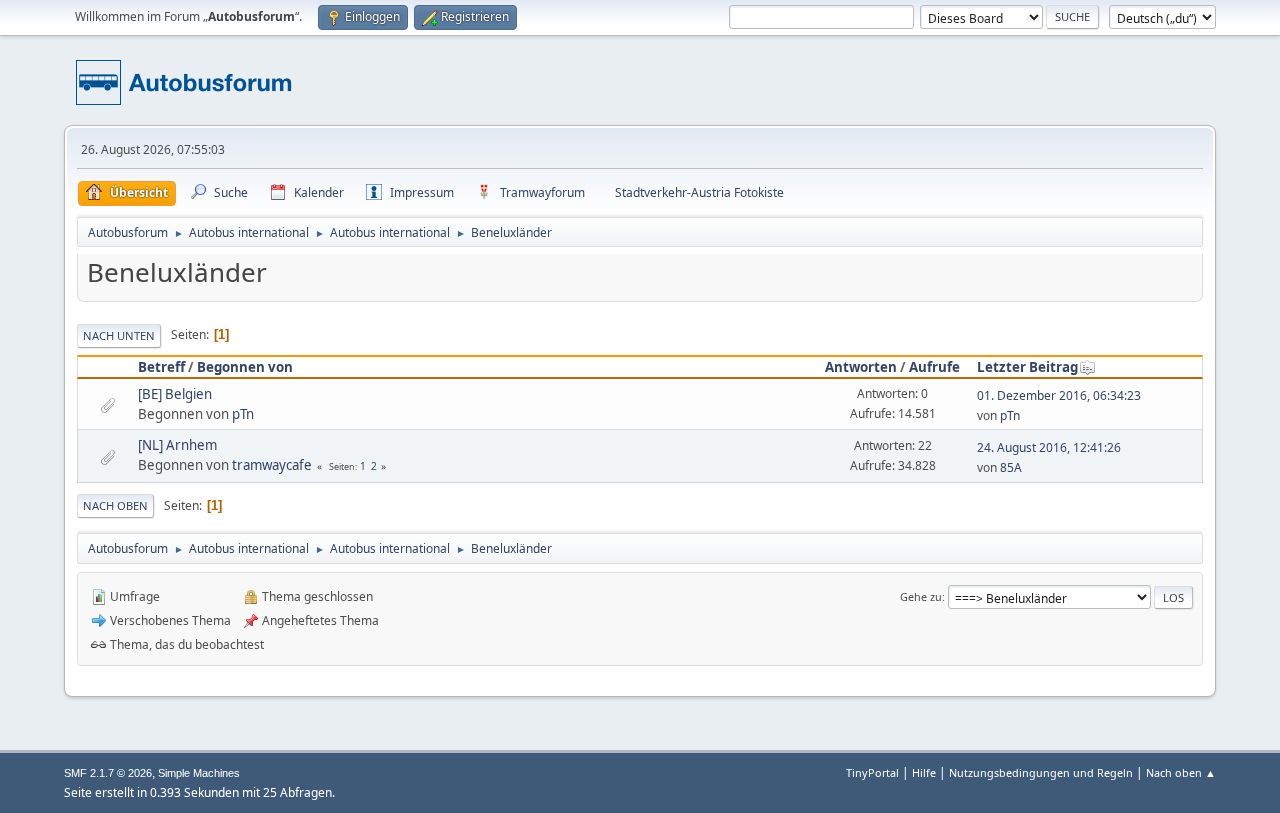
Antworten (861, 367)
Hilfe (924, 772)
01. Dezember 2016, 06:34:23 (1059, 395)
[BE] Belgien (175, 394)
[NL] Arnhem (177, 445)
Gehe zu (921, 596)
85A (1011, 467)
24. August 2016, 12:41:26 (1049, 447)
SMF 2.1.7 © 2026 (108, 773)
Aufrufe (934, 367)
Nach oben (115, 505)
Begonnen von (245, 367)
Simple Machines (199, 773)
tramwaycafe (272, 465)
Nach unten (119, 335)
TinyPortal (872, 772)
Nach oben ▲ (1181, 772)
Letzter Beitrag (1027, 367)
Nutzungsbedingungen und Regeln (1041, 772)
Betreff (161, 367)
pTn (243, 414)
